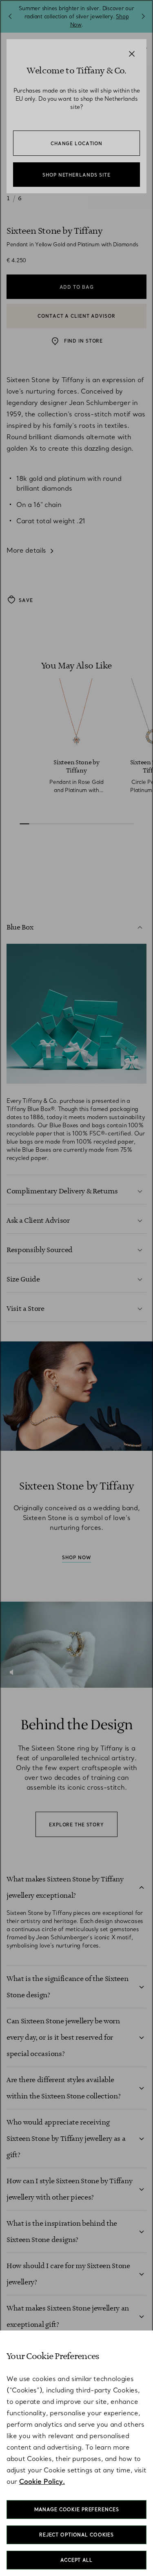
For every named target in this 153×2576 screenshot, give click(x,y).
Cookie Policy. (42, 2481)
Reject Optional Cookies (76, 2535)
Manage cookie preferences (77, 2510)
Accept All (76, 2560)
